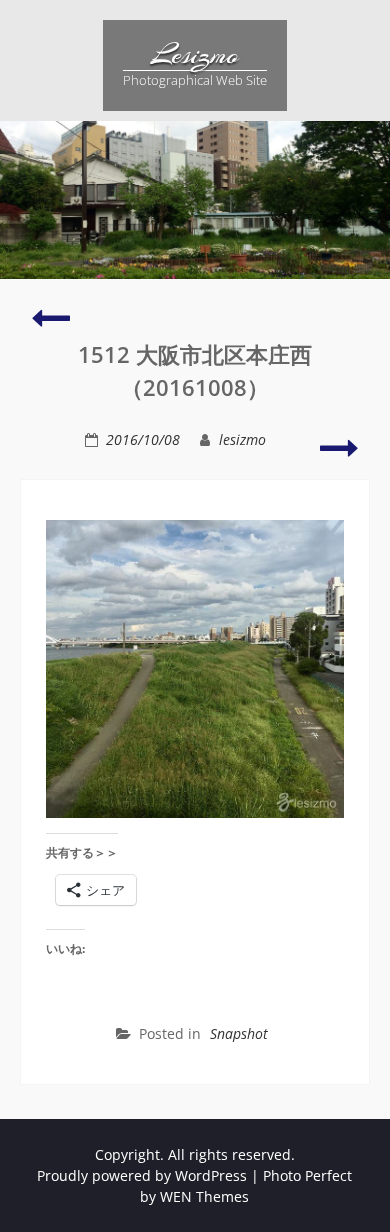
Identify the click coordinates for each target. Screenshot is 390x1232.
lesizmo (242, 439)
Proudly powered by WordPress (142, 1175)
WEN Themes (204, 1196)
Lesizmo (195, 55)
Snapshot (239, 1033)
